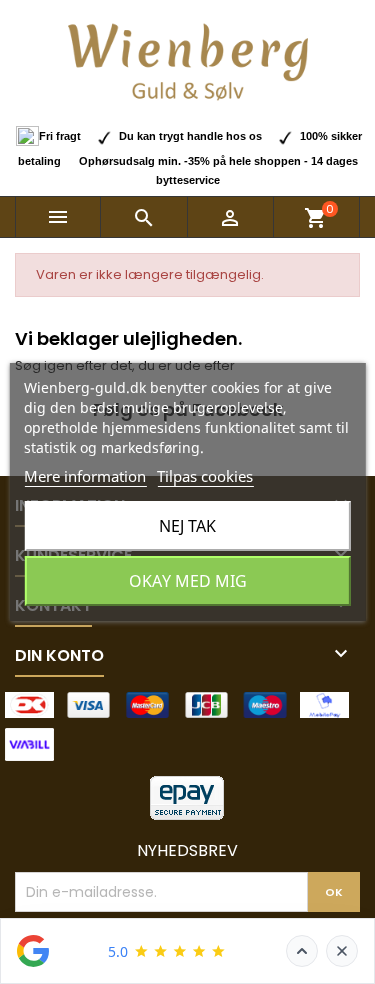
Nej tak (187, 526)
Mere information (85, 476)
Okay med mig (188, 581)
